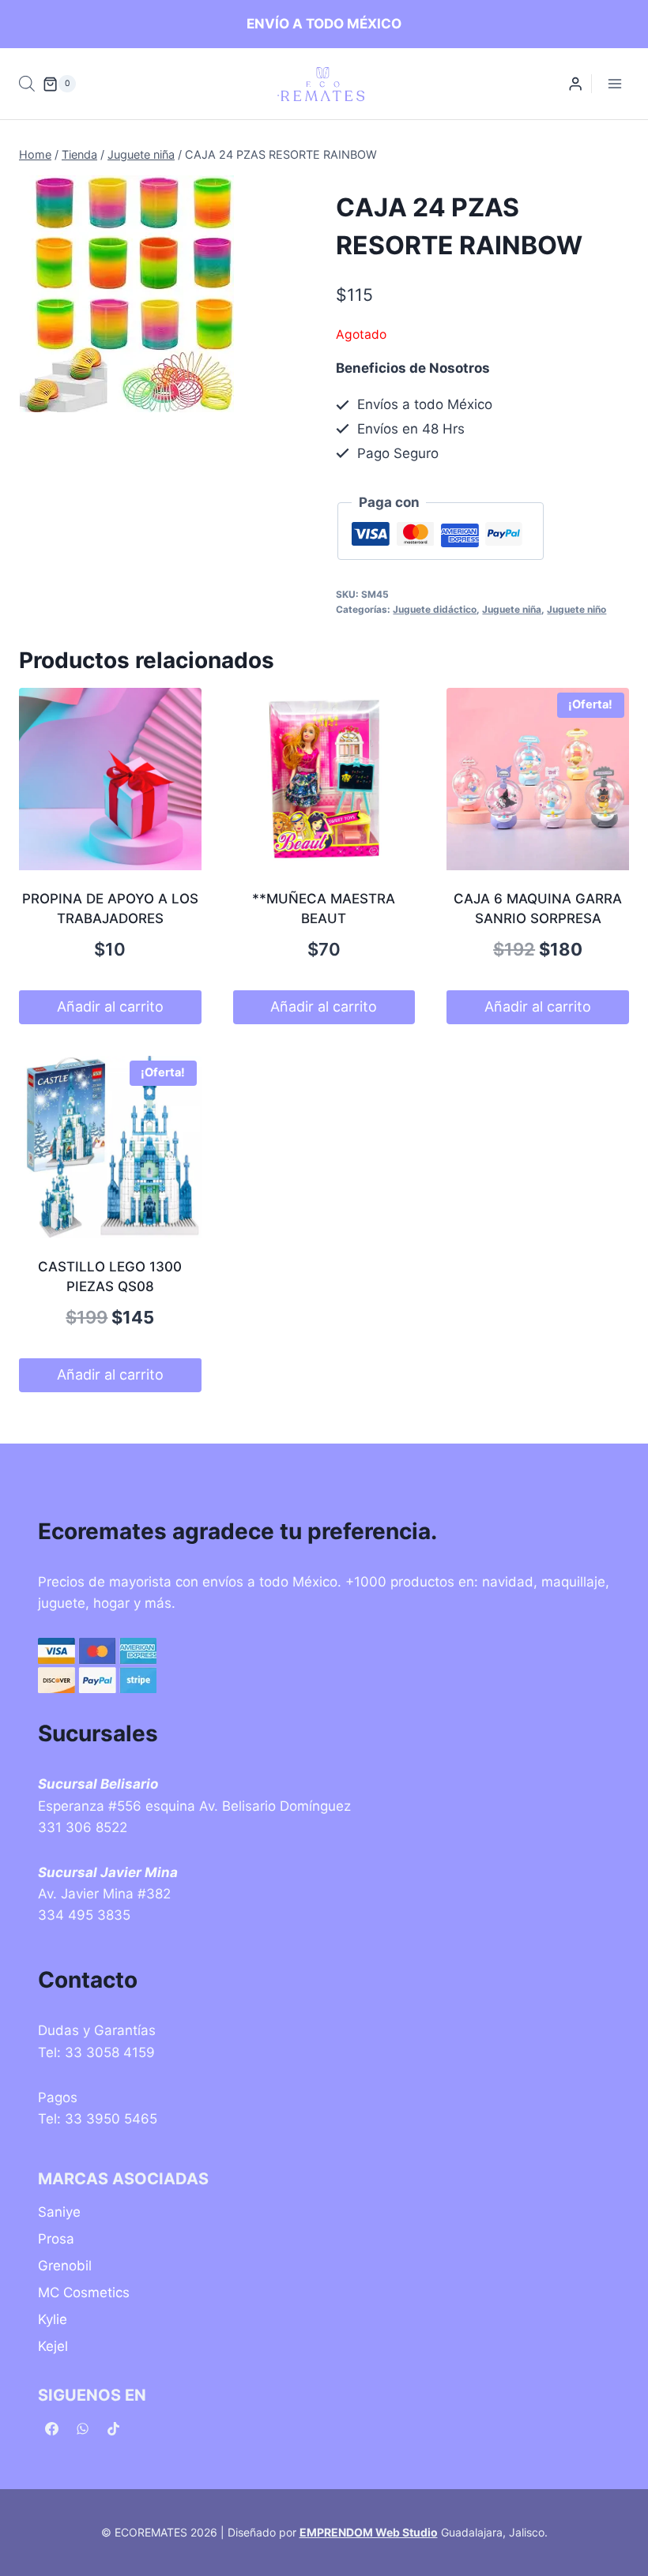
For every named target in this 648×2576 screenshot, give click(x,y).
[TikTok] (113, 2428)
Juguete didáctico (435, 609)
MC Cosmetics (84, 2292)
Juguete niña (512, 609)
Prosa (56, 2239)
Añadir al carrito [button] (110, 1006)
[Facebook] (51, 2428)
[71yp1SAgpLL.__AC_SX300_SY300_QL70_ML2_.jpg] (126, 294)
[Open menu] (614, 84)
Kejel (53, 2346)
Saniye (59, 2212)
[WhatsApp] (82, 2428)
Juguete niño (576, 609)
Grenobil (65, 2266)
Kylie (53, 2319)
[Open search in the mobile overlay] (27, 84)
